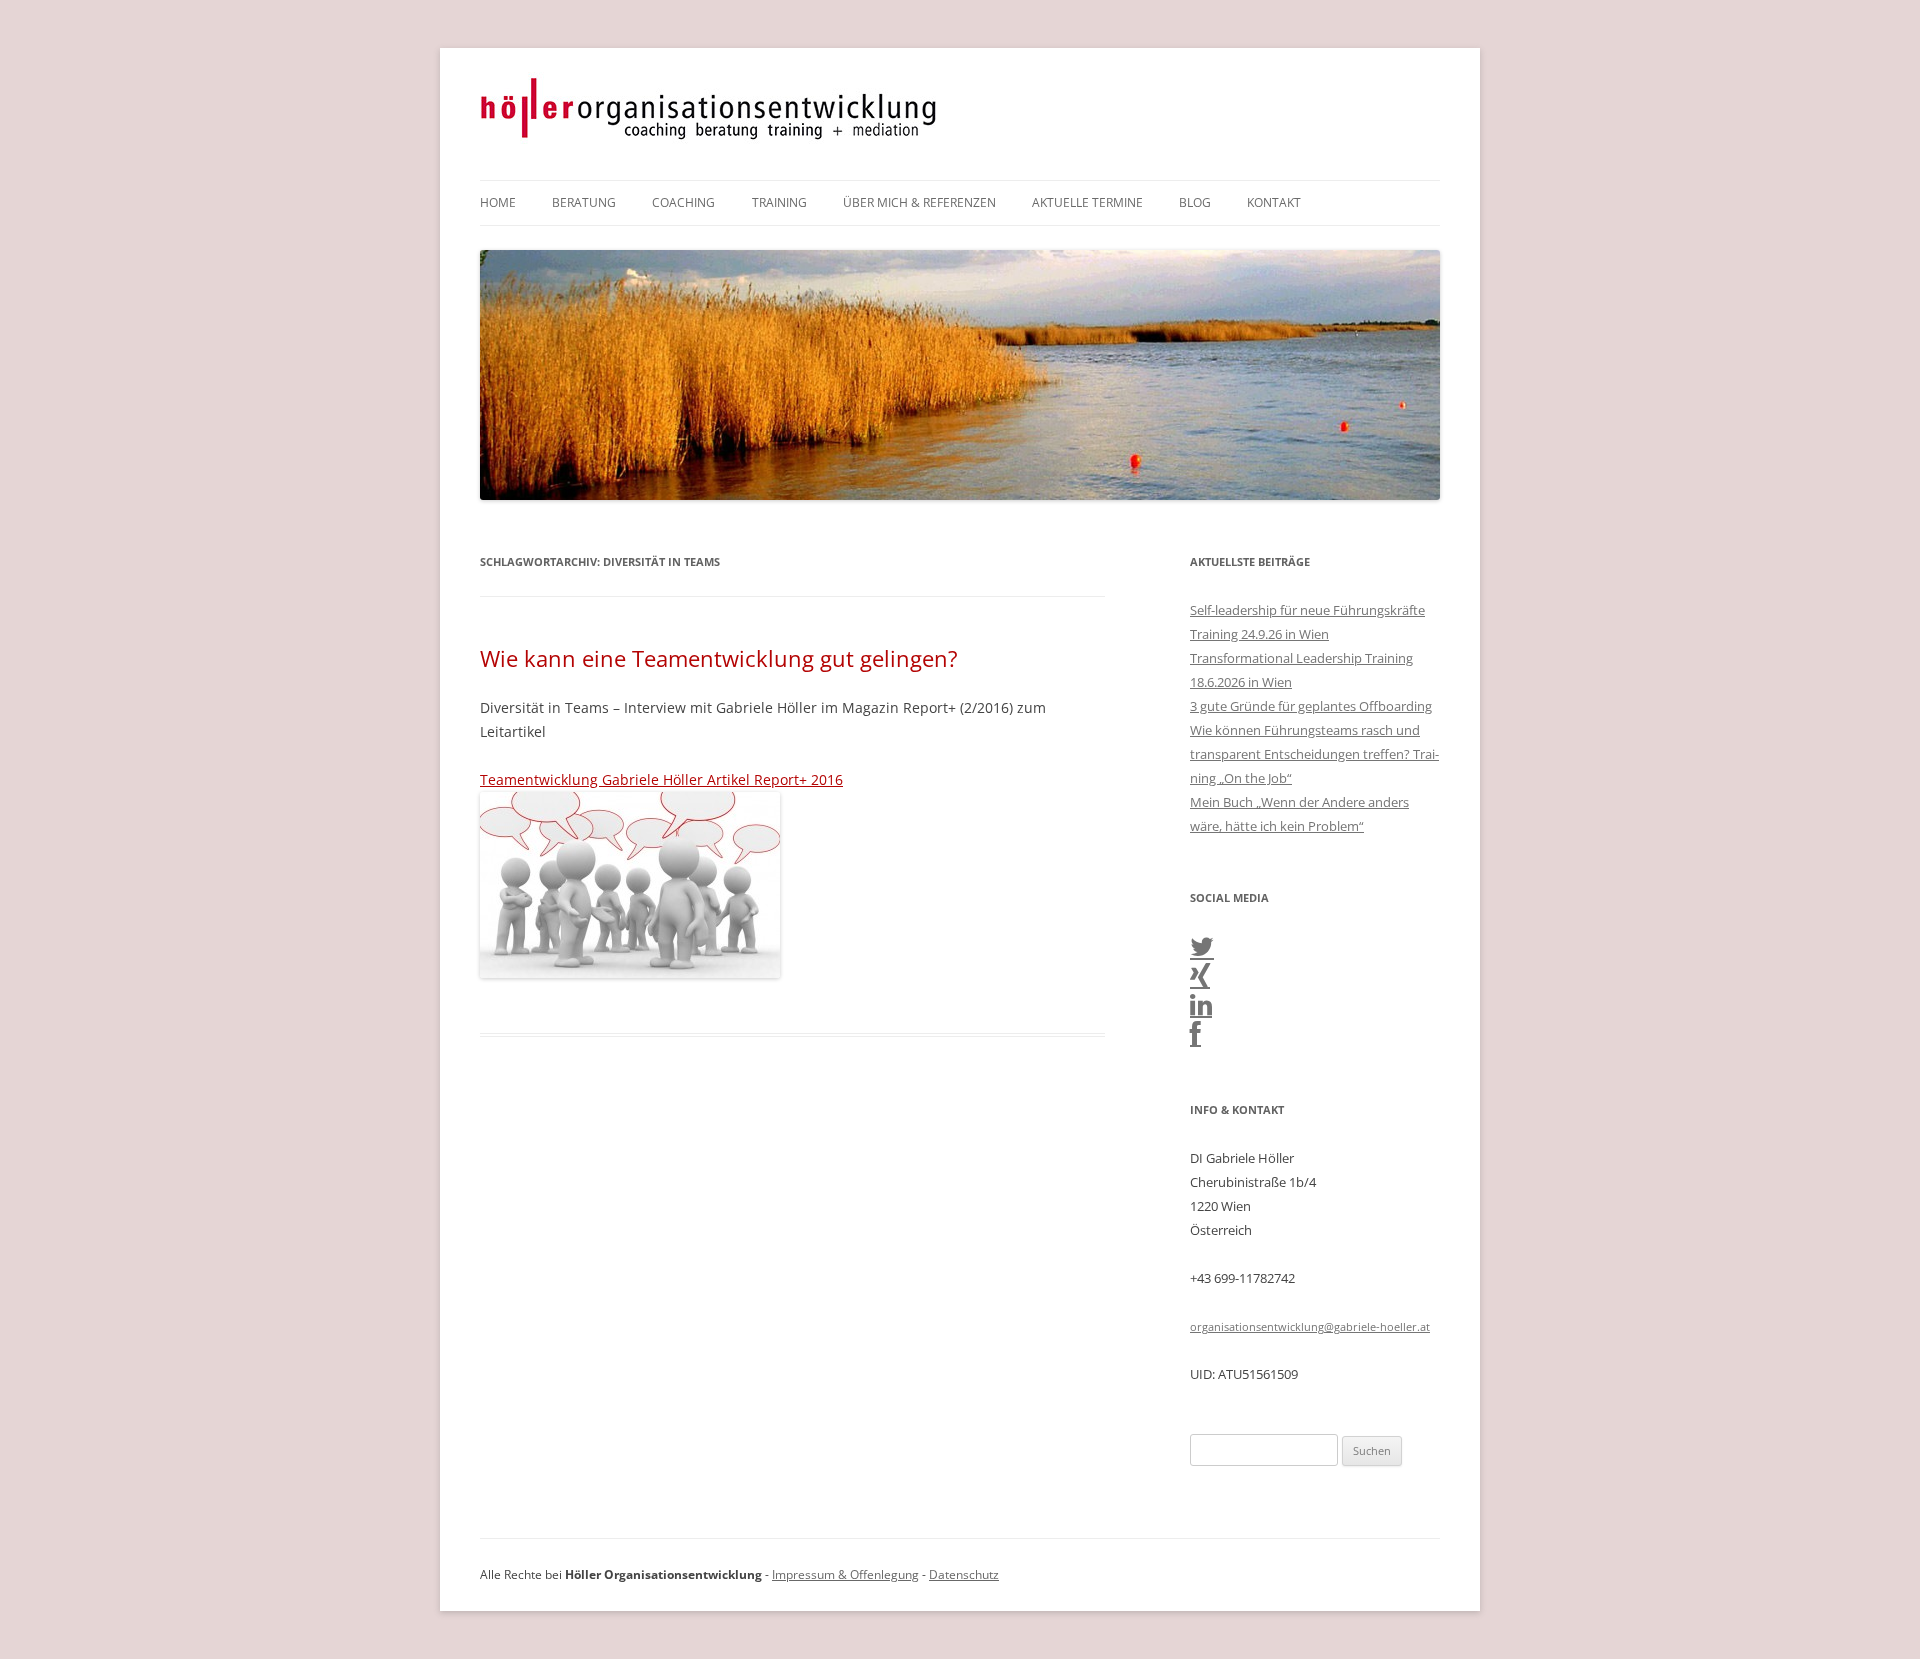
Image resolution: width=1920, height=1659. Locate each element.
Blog (1195, 202)
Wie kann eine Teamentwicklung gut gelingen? (719, 658)
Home (498, 202)
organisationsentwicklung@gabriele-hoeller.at (1310, 1326)
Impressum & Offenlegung (845, 1574)
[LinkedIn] (1201, 1009)
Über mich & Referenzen (919, 202)
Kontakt (1274, 202)
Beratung (584, 202)
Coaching (683, 202)
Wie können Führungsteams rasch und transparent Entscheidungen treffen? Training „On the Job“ (1314, 754)
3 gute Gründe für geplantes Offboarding (1311, 706)
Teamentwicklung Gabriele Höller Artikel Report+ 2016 (661, 779)
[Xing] (1200, 980)
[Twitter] (1202, 951)
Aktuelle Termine (1087, 202)
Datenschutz (964, 1574)
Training (779, 202)
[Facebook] (1195, 1038)
